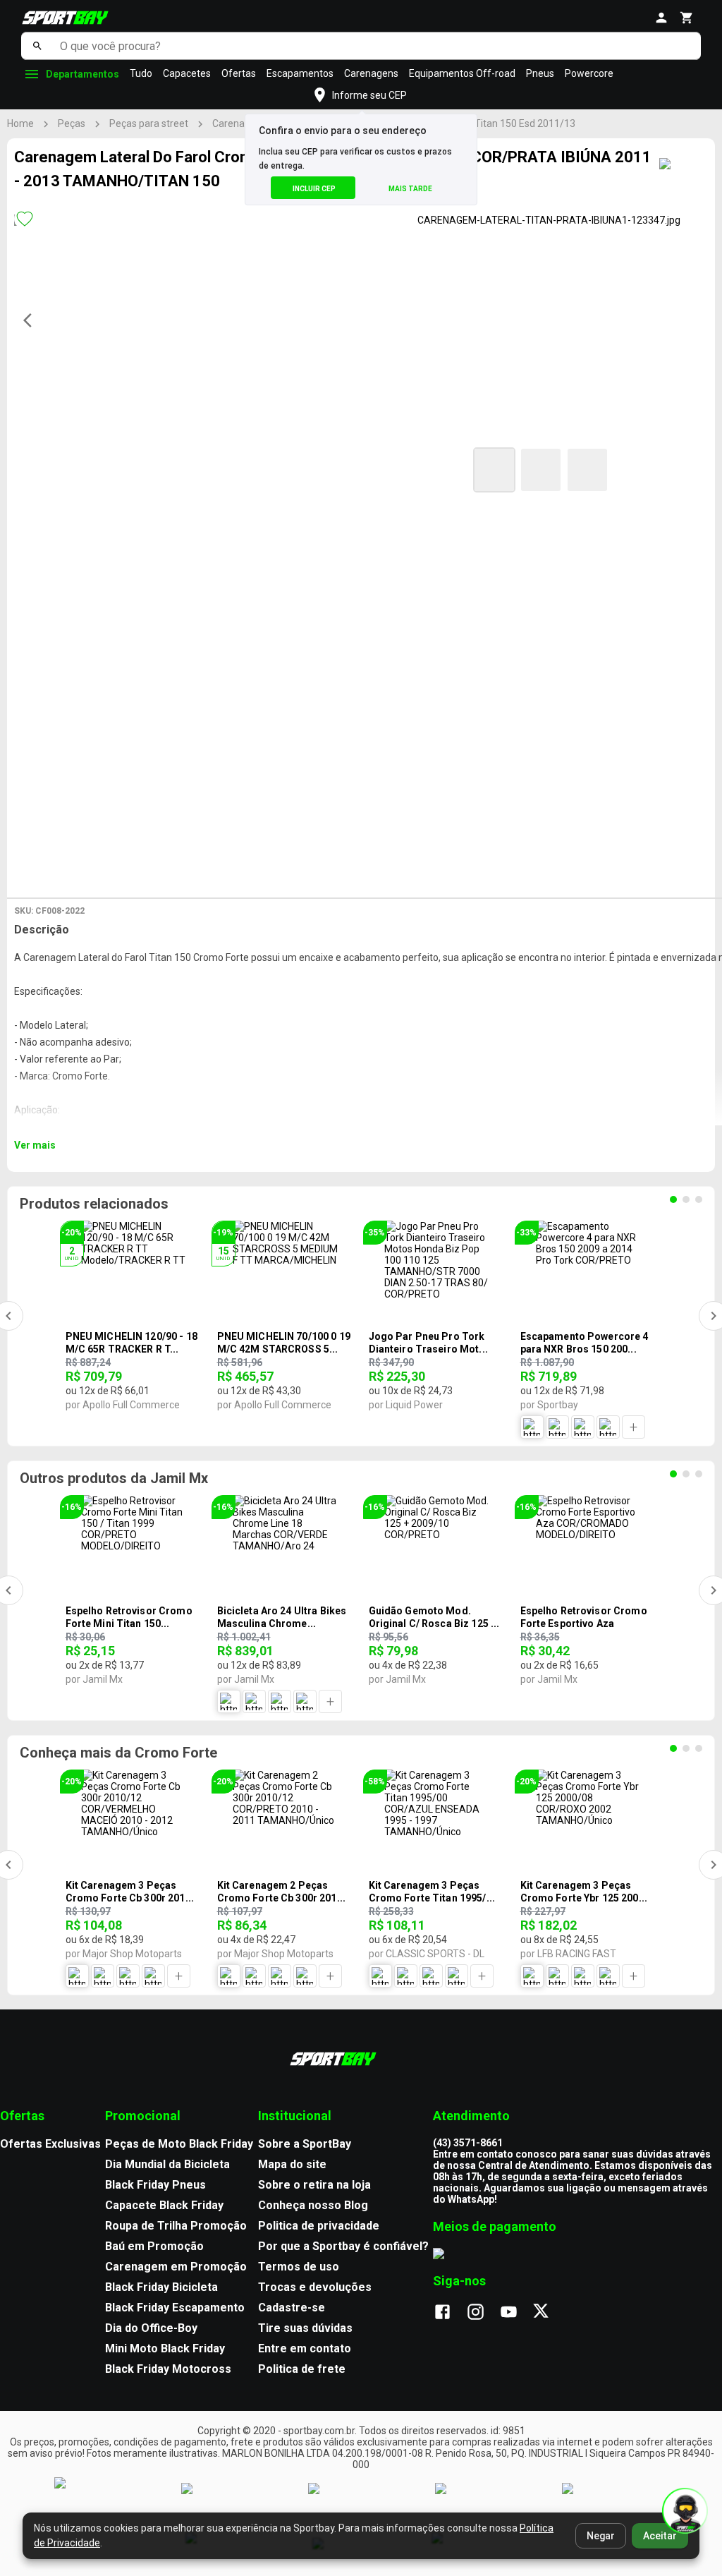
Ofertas (239, 73)
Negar (601, 2536)
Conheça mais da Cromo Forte (118, 1753)
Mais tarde (410, 189)
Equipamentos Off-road (462, 73)
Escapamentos (300, 73)
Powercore (589, 73)
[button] (494, 470)
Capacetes (187, 73)
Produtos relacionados (94, 1204)
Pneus (540, 73)
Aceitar (660, 2536)
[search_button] (37, 46)
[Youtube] (516, 2313)
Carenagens (371, 73)
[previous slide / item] (32, 320)
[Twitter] (549, 2313)
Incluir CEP (314, 189)
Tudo (141, 73)
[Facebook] (449, 2313)
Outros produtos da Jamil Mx (114, 1478)
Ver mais (35, 1145)
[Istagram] (483, 2313)
